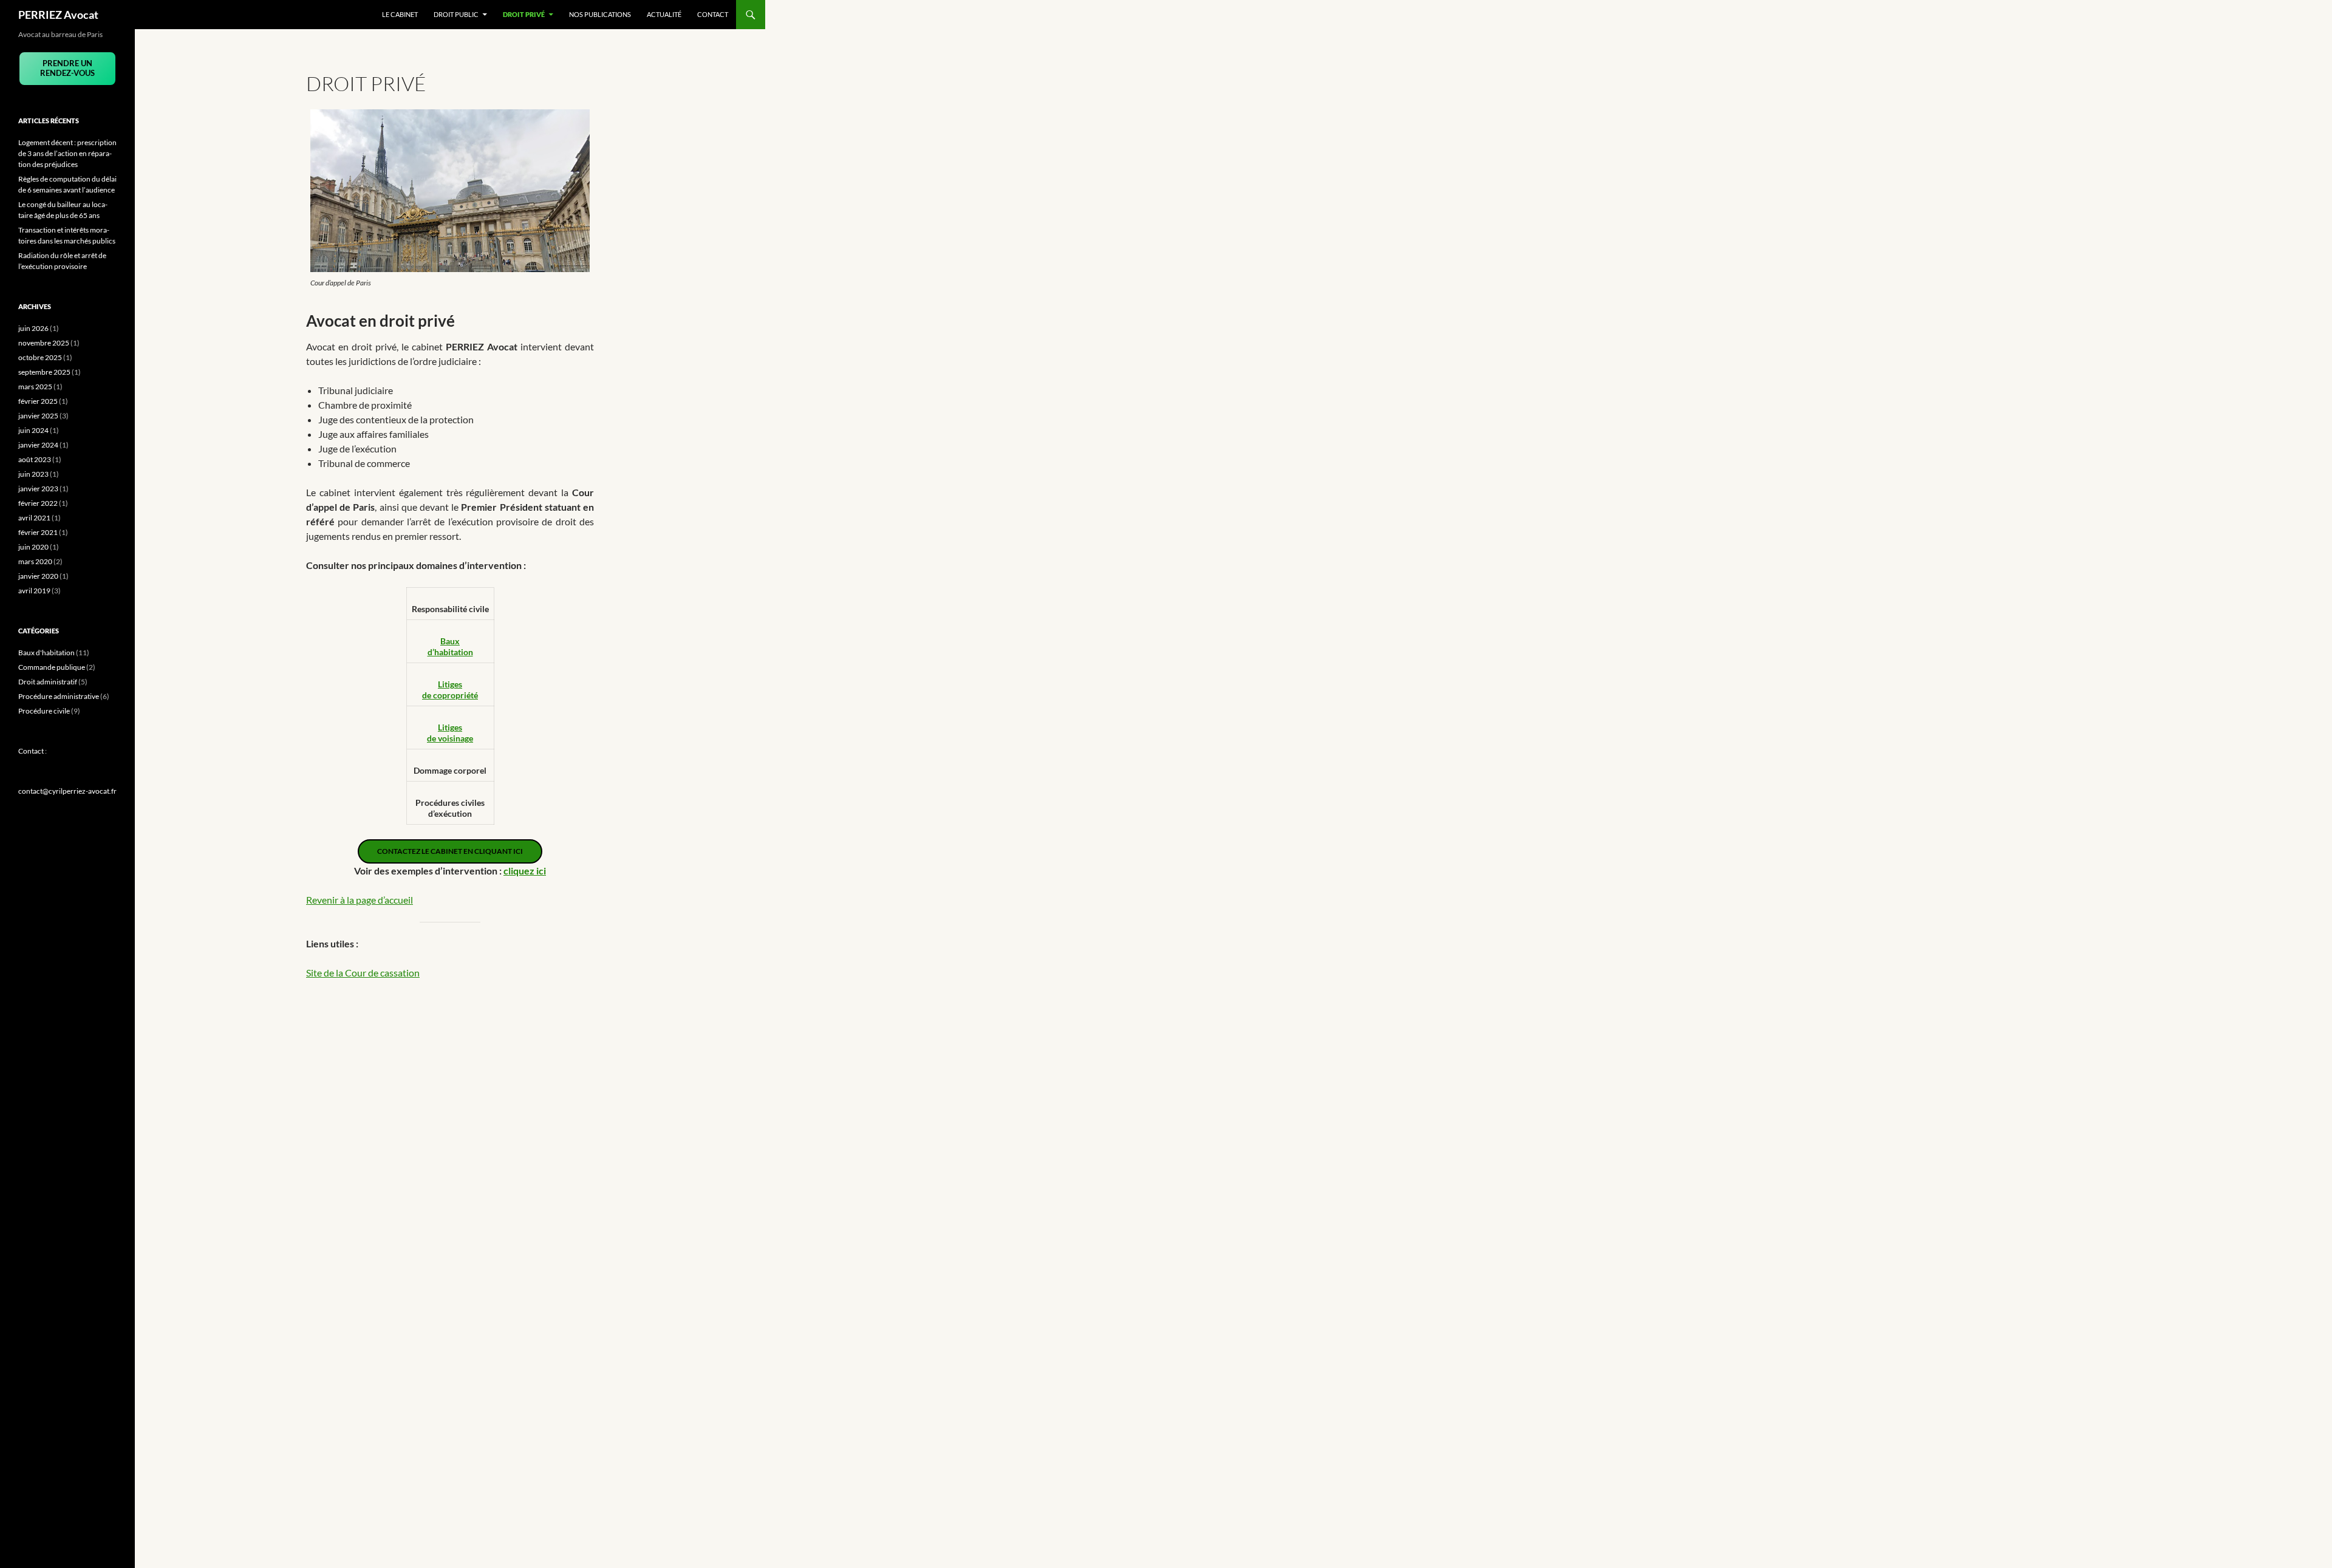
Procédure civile (44, 711)
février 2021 (38, 532)
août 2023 (35, 459)
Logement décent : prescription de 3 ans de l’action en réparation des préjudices (67, 153)
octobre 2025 (40, 357)
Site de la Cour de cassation (363, 973)
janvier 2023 (38, 489)
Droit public (456, 14)
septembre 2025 (44, 372)
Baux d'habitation (46, 653)
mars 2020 (35, 561)
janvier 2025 (38, 416)
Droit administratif (48, 682)
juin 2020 (33, 547)
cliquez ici (525, 871)
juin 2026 (33, 328)
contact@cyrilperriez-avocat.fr (67, 791)
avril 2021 (34, 518)
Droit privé (524, 14)
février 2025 (38, 401)
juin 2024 (33, 430)
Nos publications (600, 14)
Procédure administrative (59, 696)
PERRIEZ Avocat (58, 15)
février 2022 (38, 503)
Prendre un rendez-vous (67, 68)
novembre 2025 (44, 343)
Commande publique (52, 667)
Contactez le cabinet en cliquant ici (450, 851)
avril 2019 (34, 591)
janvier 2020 (38, 576)
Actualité (664, 14)
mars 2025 (35, 387)
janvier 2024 (38, 445)
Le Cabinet (400, 14)
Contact (713, 14)
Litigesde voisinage (450, 733)
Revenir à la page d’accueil (360, 900)
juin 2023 (33, 474)
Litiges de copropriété (450, 690)
